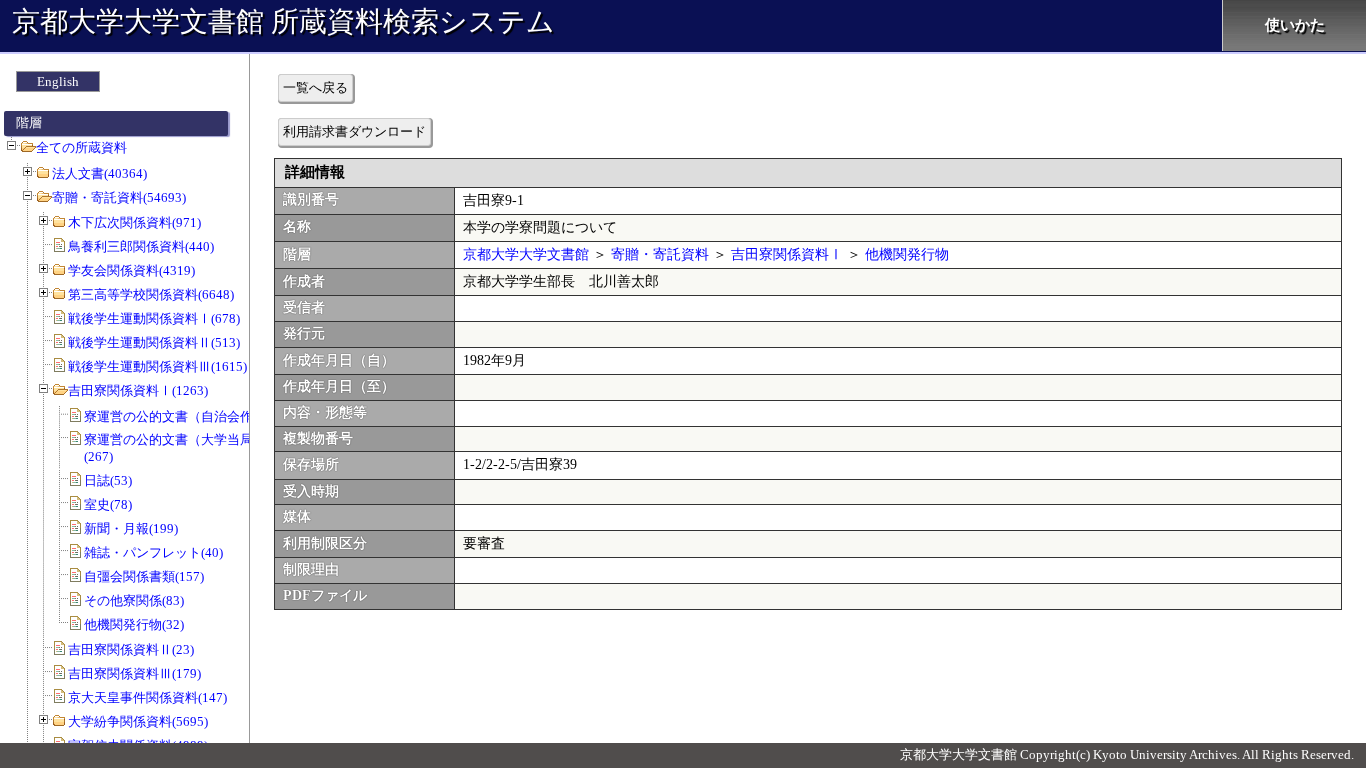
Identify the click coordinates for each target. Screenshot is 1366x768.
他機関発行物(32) (134, 624)
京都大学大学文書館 (526, 254)
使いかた (1295, 25)
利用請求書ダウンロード (354, 131)
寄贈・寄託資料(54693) (119, 197)
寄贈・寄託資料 (660, 254)
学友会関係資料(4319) (131, 270)
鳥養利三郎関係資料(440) (141, 246)
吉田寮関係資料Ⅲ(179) (134, 673)
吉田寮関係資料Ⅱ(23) (131, 649)
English (58, 81)
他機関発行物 (907, 254)
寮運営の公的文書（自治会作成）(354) (196, 416)
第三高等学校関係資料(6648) (151, 294)
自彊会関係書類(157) (144, 576)
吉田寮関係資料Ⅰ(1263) (138, 390)
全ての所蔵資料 (81, 147)
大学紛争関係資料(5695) (138, 721)
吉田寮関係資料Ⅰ (787, 254)
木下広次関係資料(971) (134, 222)
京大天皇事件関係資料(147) (147, 697)
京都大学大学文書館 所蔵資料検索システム (283, 21)
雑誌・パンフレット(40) (153, 552)
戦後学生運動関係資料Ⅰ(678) (154, 318)
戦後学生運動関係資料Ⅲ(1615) (157, 366)
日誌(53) (108, 480)
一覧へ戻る (315, 87)
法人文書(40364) (99, 173)
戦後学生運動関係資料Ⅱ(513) (154, 342)
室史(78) (108, 504)
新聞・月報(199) (131, 528)
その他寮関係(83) (134, 600)
